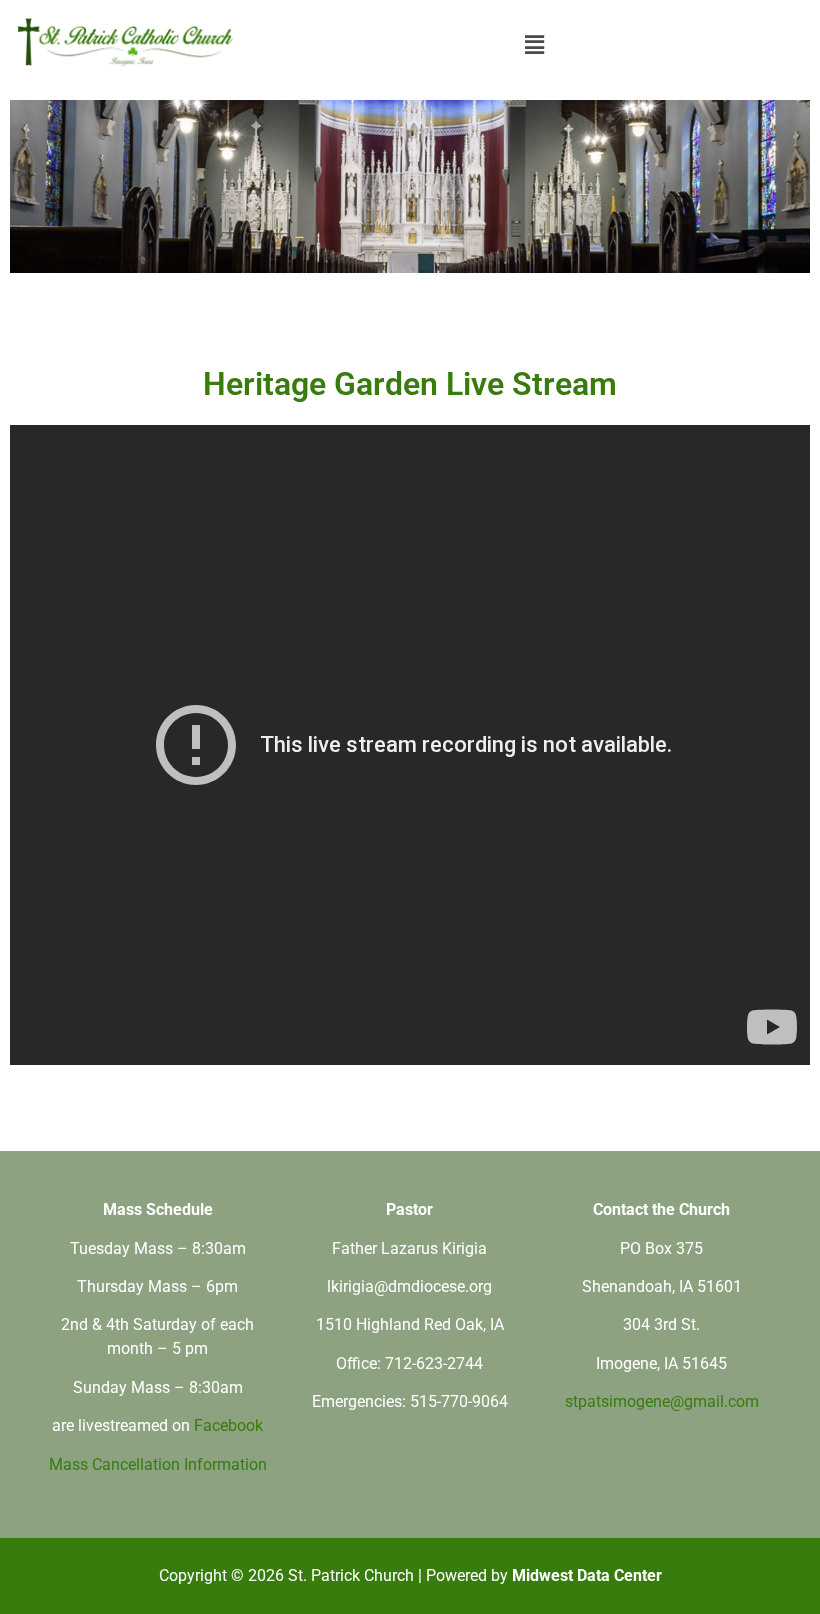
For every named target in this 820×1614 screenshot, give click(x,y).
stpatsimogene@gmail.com (662, 1401)
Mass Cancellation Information (158, 1464)
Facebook (228, 1425)
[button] (534, 44)
